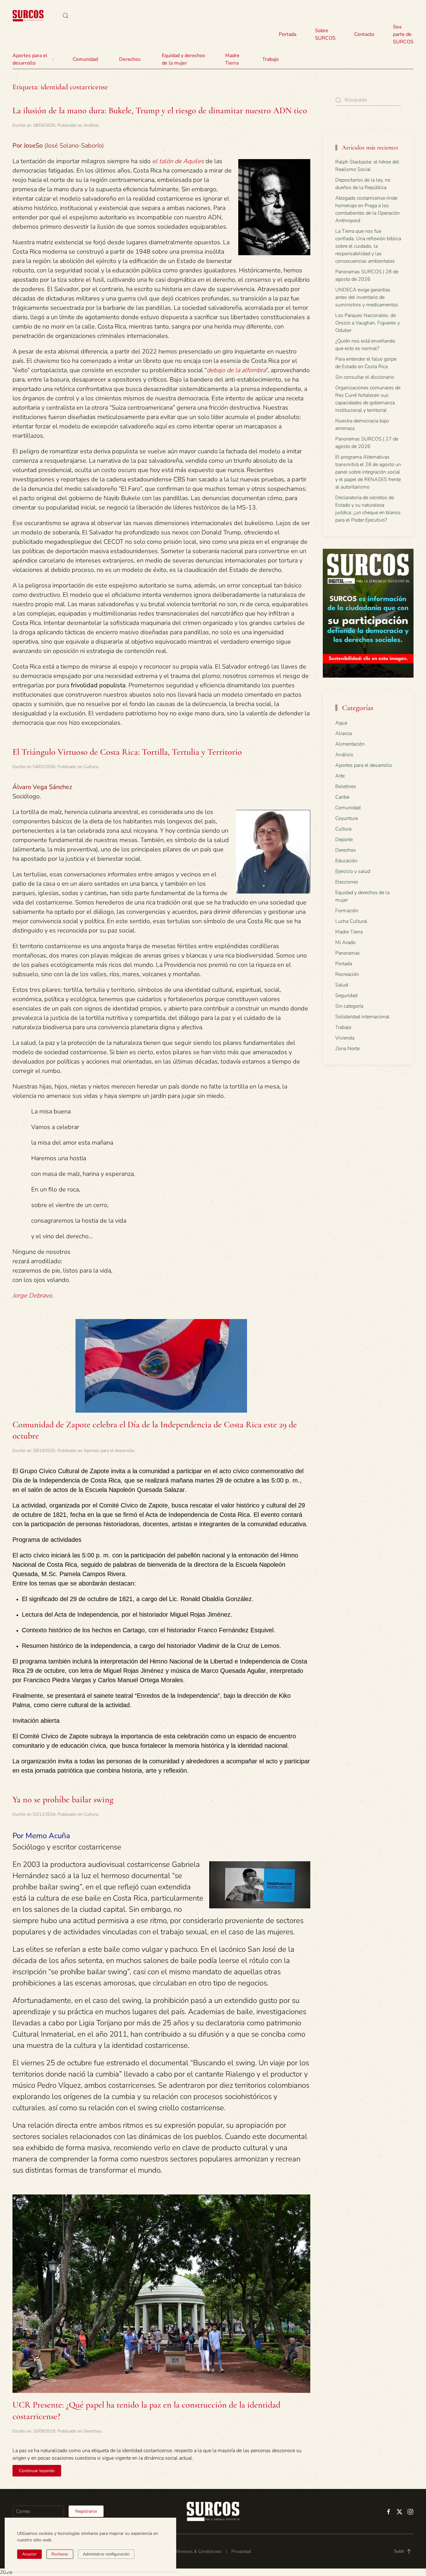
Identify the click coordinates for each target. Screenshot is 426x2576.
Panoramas (348, 953)
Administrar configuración (106, 2554)
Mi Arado (345, 942)
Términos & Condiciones (198, 2552)
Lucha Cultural (351, 921)
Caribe (342, 797)
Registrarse (86, 2511)
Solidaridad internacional (362, 1017)
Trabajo (271, 59)
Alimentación (350, 744)
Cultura (91, 767)
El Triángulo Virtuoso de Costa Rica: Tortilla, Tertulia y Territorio (127, 752)
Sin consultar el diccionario (365, 377)
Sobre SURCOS (325, 34)
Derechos (93, 2431)
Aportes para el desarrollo (109, 1451)
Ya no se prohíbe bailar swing (63, 1799)
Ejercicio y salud (353, 871)
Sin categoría (349, 1006)
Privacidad (241, 2552)
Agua (341, 723)
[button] (65, 16)
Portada (288, 34)
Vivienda (345, 1038)
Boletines (346, 786)
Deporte (344, 840)
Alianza (344, 733)
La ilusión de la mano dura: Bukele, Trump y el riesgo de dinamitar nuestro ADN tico (160, 110)
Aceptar (29, 2554)
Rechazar (60, 2554)
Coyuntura (346, 818)
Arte (340, 776)
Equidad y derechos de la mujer (184, 59)
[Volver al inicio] (28, 16)
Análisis (91, 125)
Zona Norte (347, 1049)
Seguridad (346, 996)
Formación (347, 911)
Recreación (347, 974)
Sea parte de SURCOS (403, 34)
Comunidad (348, 808)
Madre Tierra (232, 59)
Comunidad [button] (85, 59)
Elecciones (347, 882)
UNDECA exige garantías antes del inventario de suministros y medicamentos (367, 297)
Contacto (364, 34)
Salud (342, 985)
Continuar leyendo (37, 2471)
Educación (346, 861)
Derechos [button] (130, 59)
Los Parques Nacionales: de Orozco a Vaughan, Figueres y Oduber (368, 323)
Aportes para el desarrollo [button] (30, 59)
